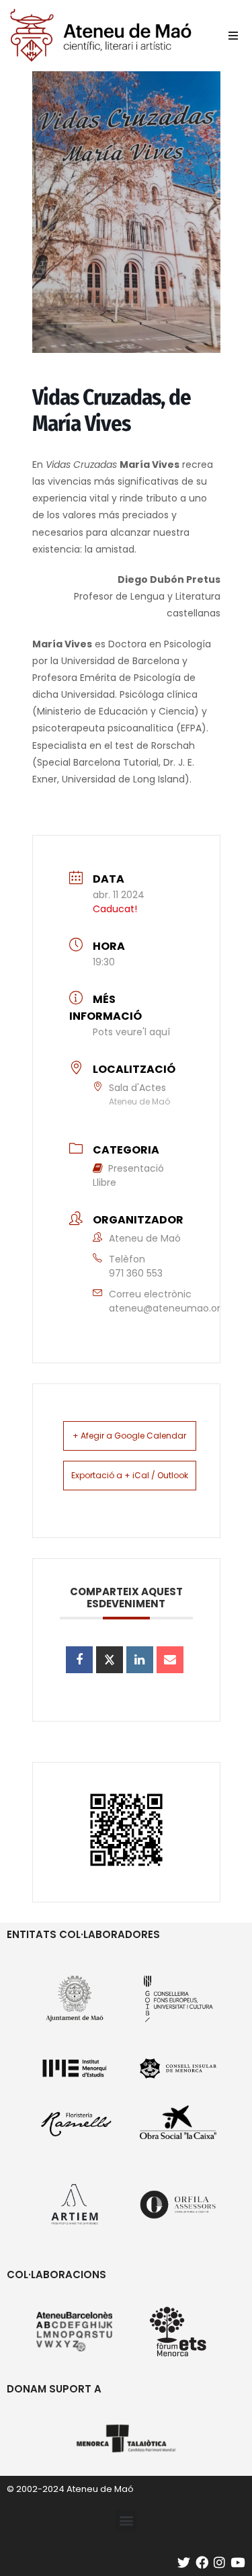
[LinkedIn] (140, 1660)
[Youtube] (238, 2562)
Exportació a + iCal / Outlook (130, 1475)
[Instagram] (219, 2562)
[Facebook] (202, 2562)
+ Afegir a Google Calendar (129, 1436)
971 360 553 (136, 1273)
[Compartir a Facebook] (79, 1660)
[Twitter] (184, 2562)
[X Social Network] (110, 1660)
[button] (233, 36)
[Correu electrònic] (170, 1660)
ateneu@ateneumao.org (168, 1308)
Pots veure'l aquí (131, 1032)
